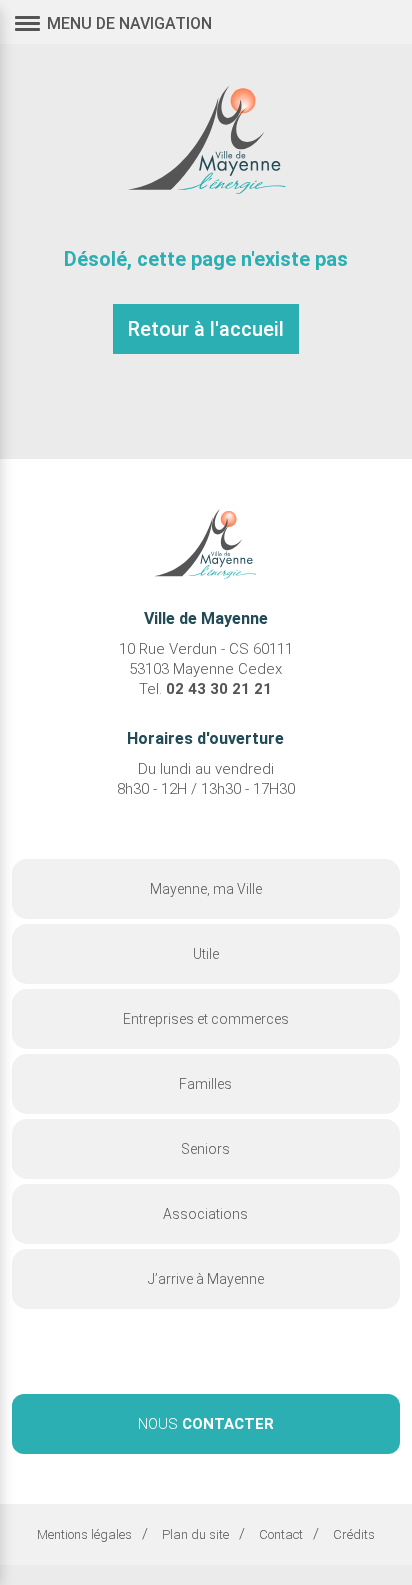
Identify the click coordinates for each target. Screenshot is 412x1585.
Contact (281, 1534)
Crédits (354, 1534)
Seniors (205, 1149)
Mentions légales (84, 1534)
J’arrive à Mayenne (206, 1279)
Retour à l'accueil (206, 329)
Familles (205, 1084)
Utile (206, 954)
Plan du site (195, 1534)
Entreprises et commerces (206, 1019)
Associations (205, 1214)
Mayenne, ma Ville (206, 889)
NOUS (206, 1424)
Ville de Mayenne (206, 136)
